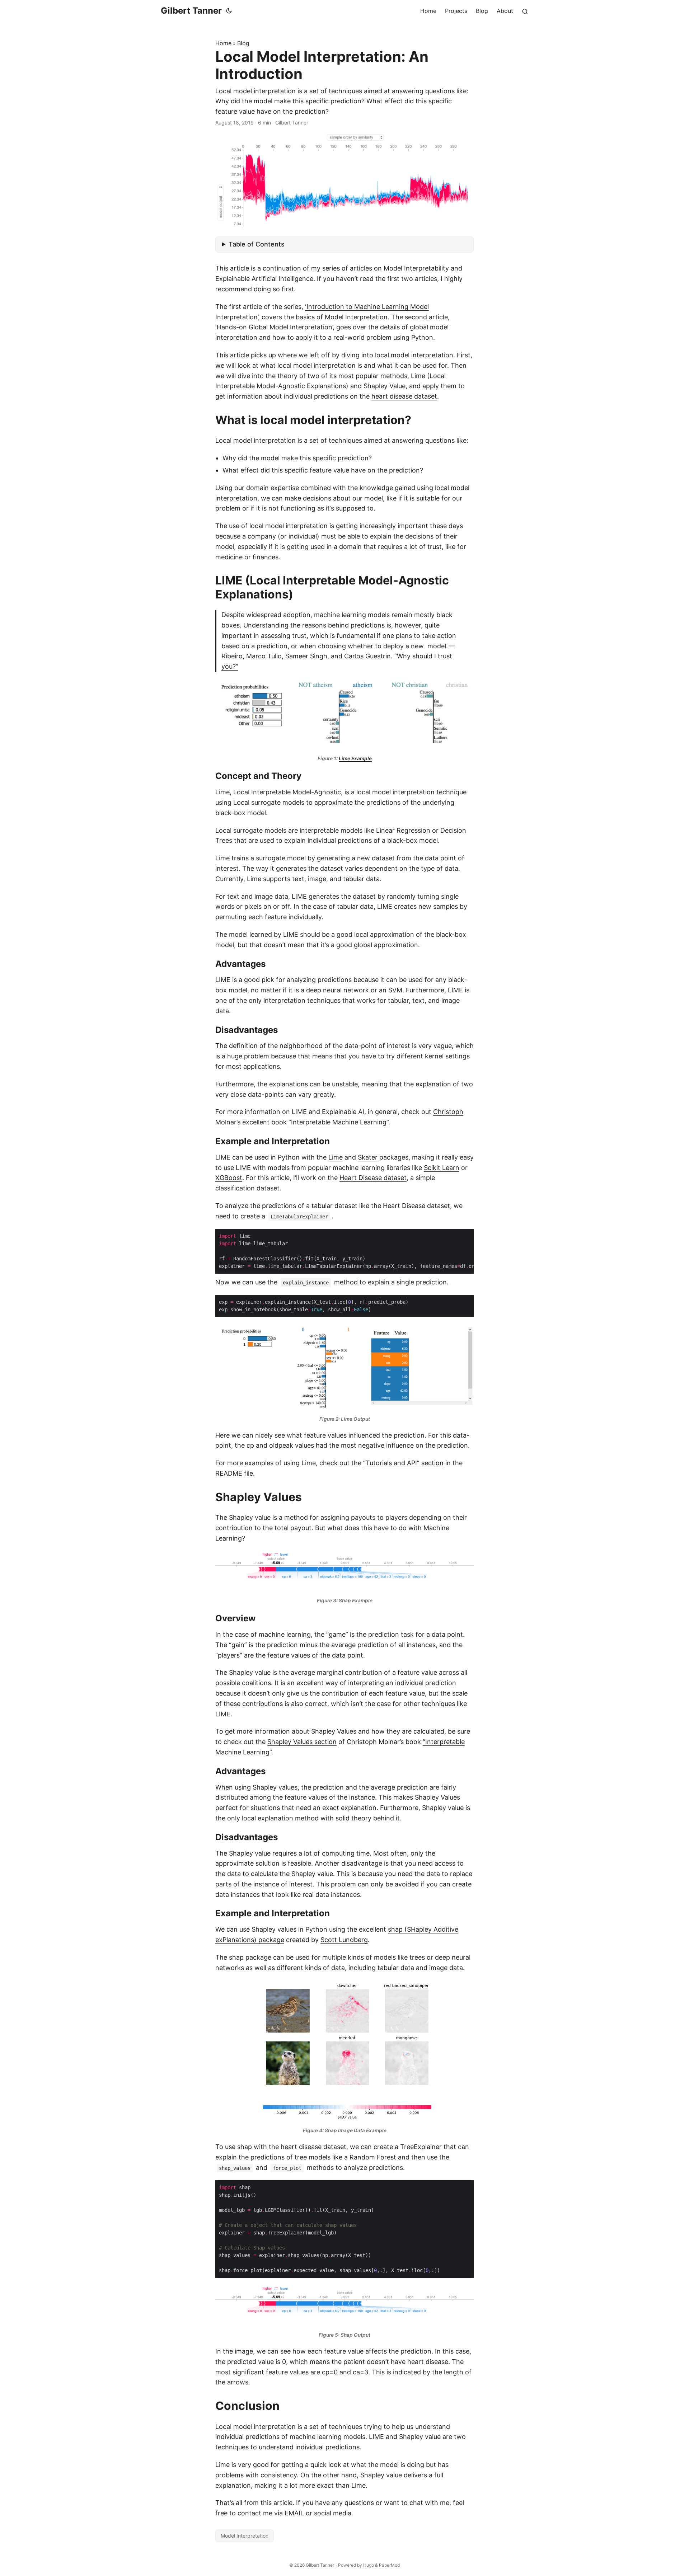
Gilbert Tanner (191, 11)
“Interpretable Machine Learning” (338, 1122)
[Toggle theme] (229, 11)
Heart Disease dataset (373, 1178)
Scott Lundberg (344, 1940)
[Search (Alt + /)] (525, 11)
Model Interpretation (245, 2536)
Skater (368, 1157)
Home (223, 43)
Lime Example (355, 758)
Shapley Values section (302, 1742)
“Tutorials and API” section (403, 1463)
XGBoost (229, 1178)
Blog (243, 43)
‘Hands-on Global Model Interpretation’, (275, 327)
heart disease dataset (404, 396)
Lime (336, 1157)
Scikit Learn (442, 1168)
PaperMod (389, 2565)
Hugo (369, 2565)
